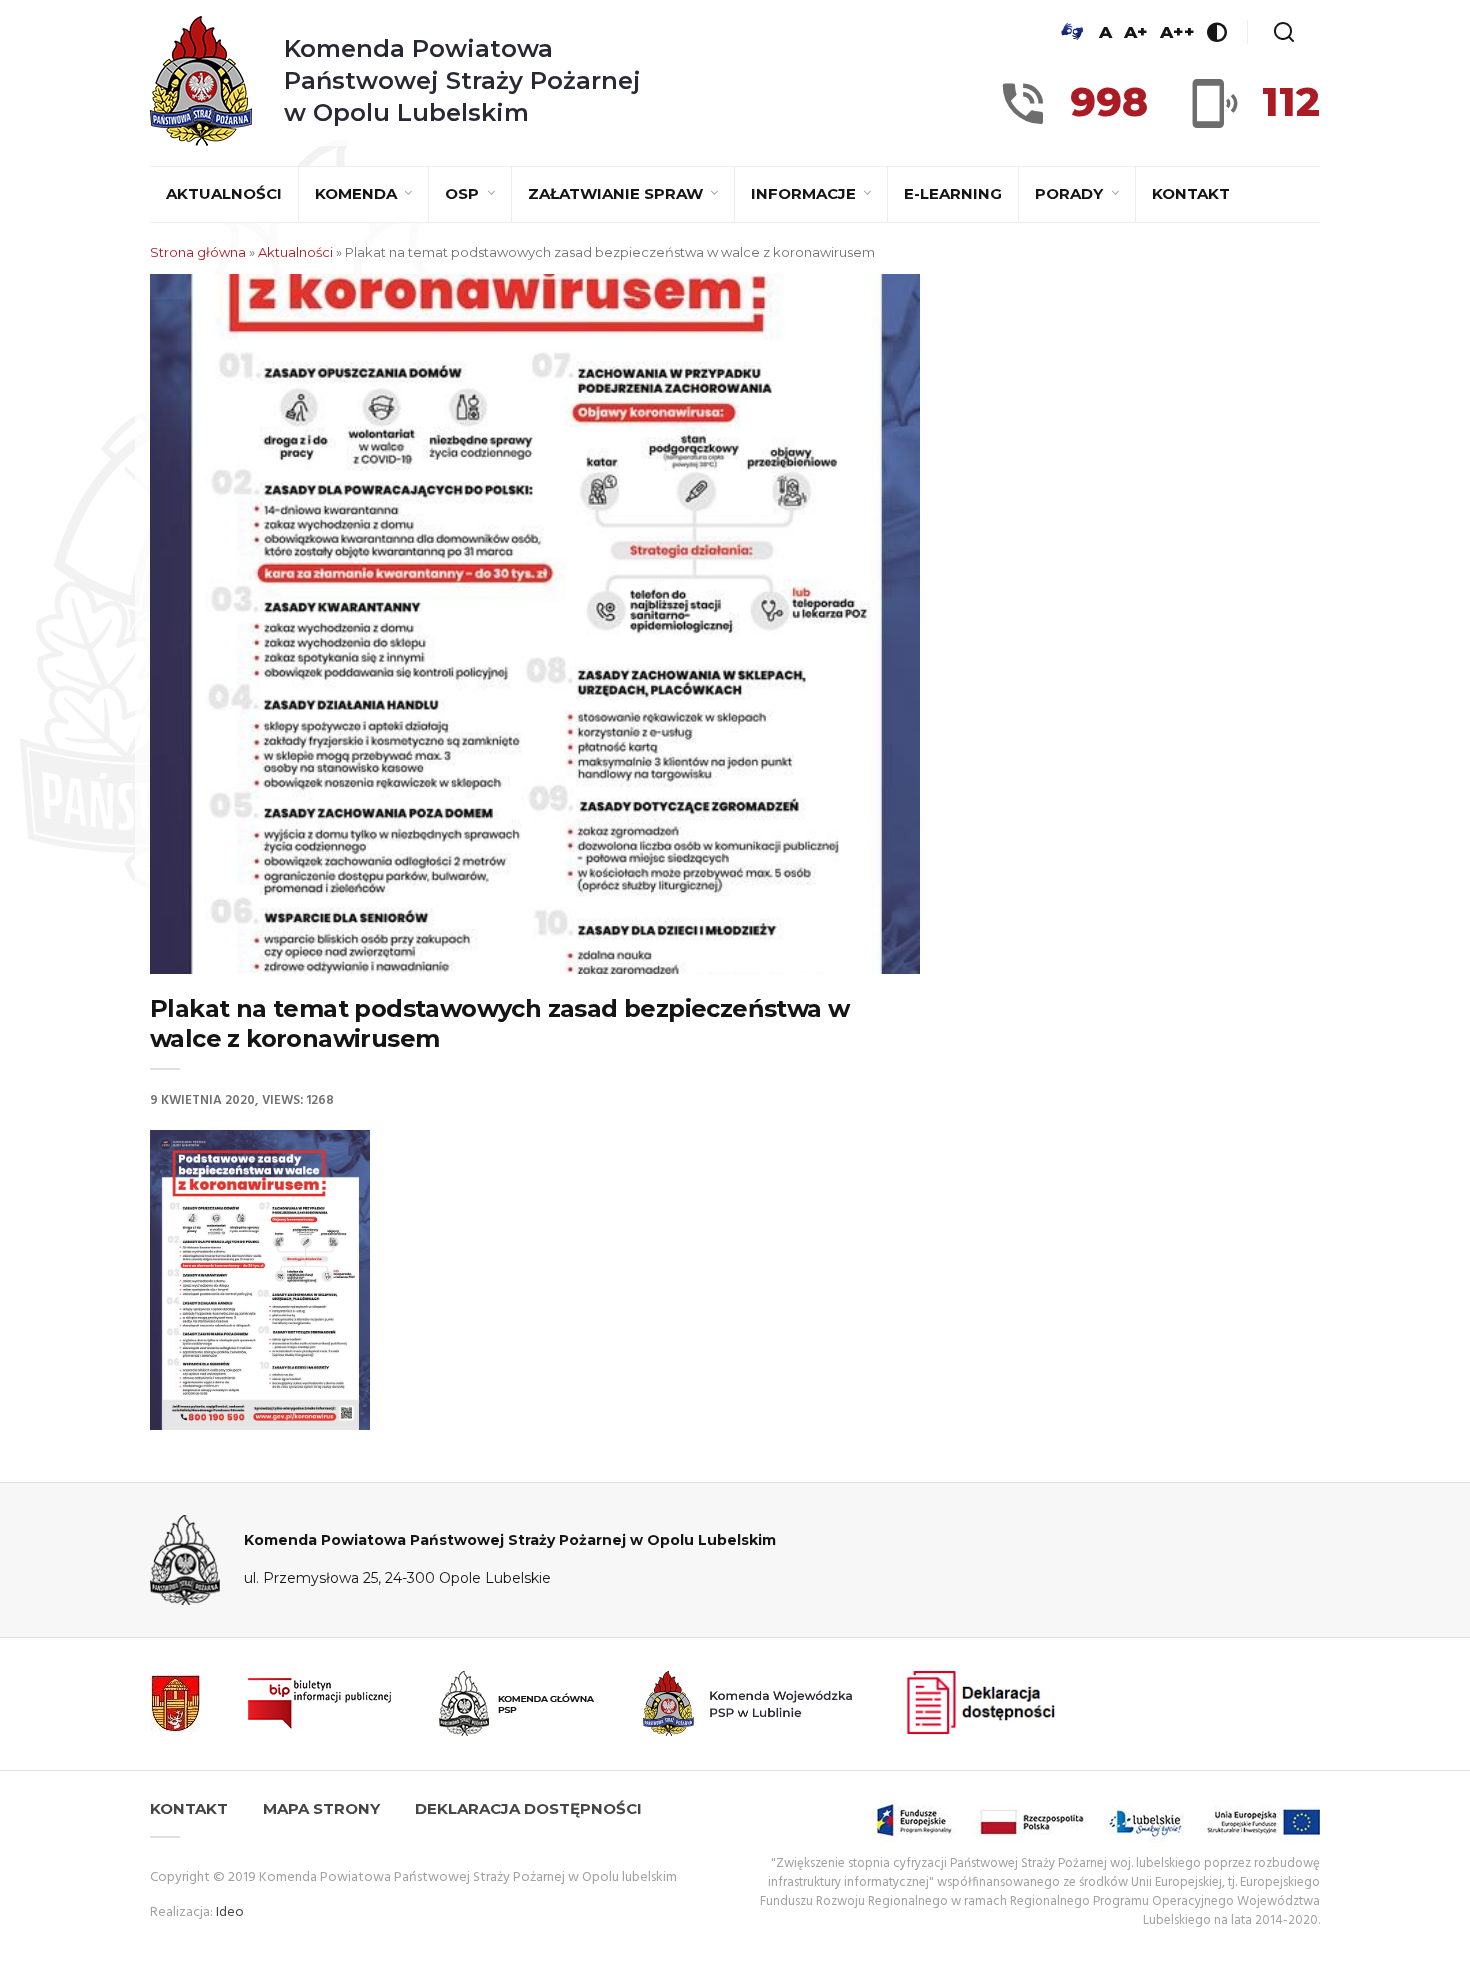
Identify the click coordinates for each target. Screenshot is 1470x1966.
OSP (464, 193)
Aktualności (224, 193)
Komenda (358, 193)
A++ (1177, 32)
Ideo (230, 1912)
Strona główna (198, 252)
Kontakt (1191, 193)
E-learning (953, 193)
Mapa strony (321, 1808)
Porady (1071, 193)
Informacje (805, 193)
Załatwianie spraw (617, 193)
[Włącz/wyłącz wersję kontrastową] (1217, 32)
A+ (1136, 32)
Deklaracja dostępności (528, 1808)
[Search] (1284, 32)
